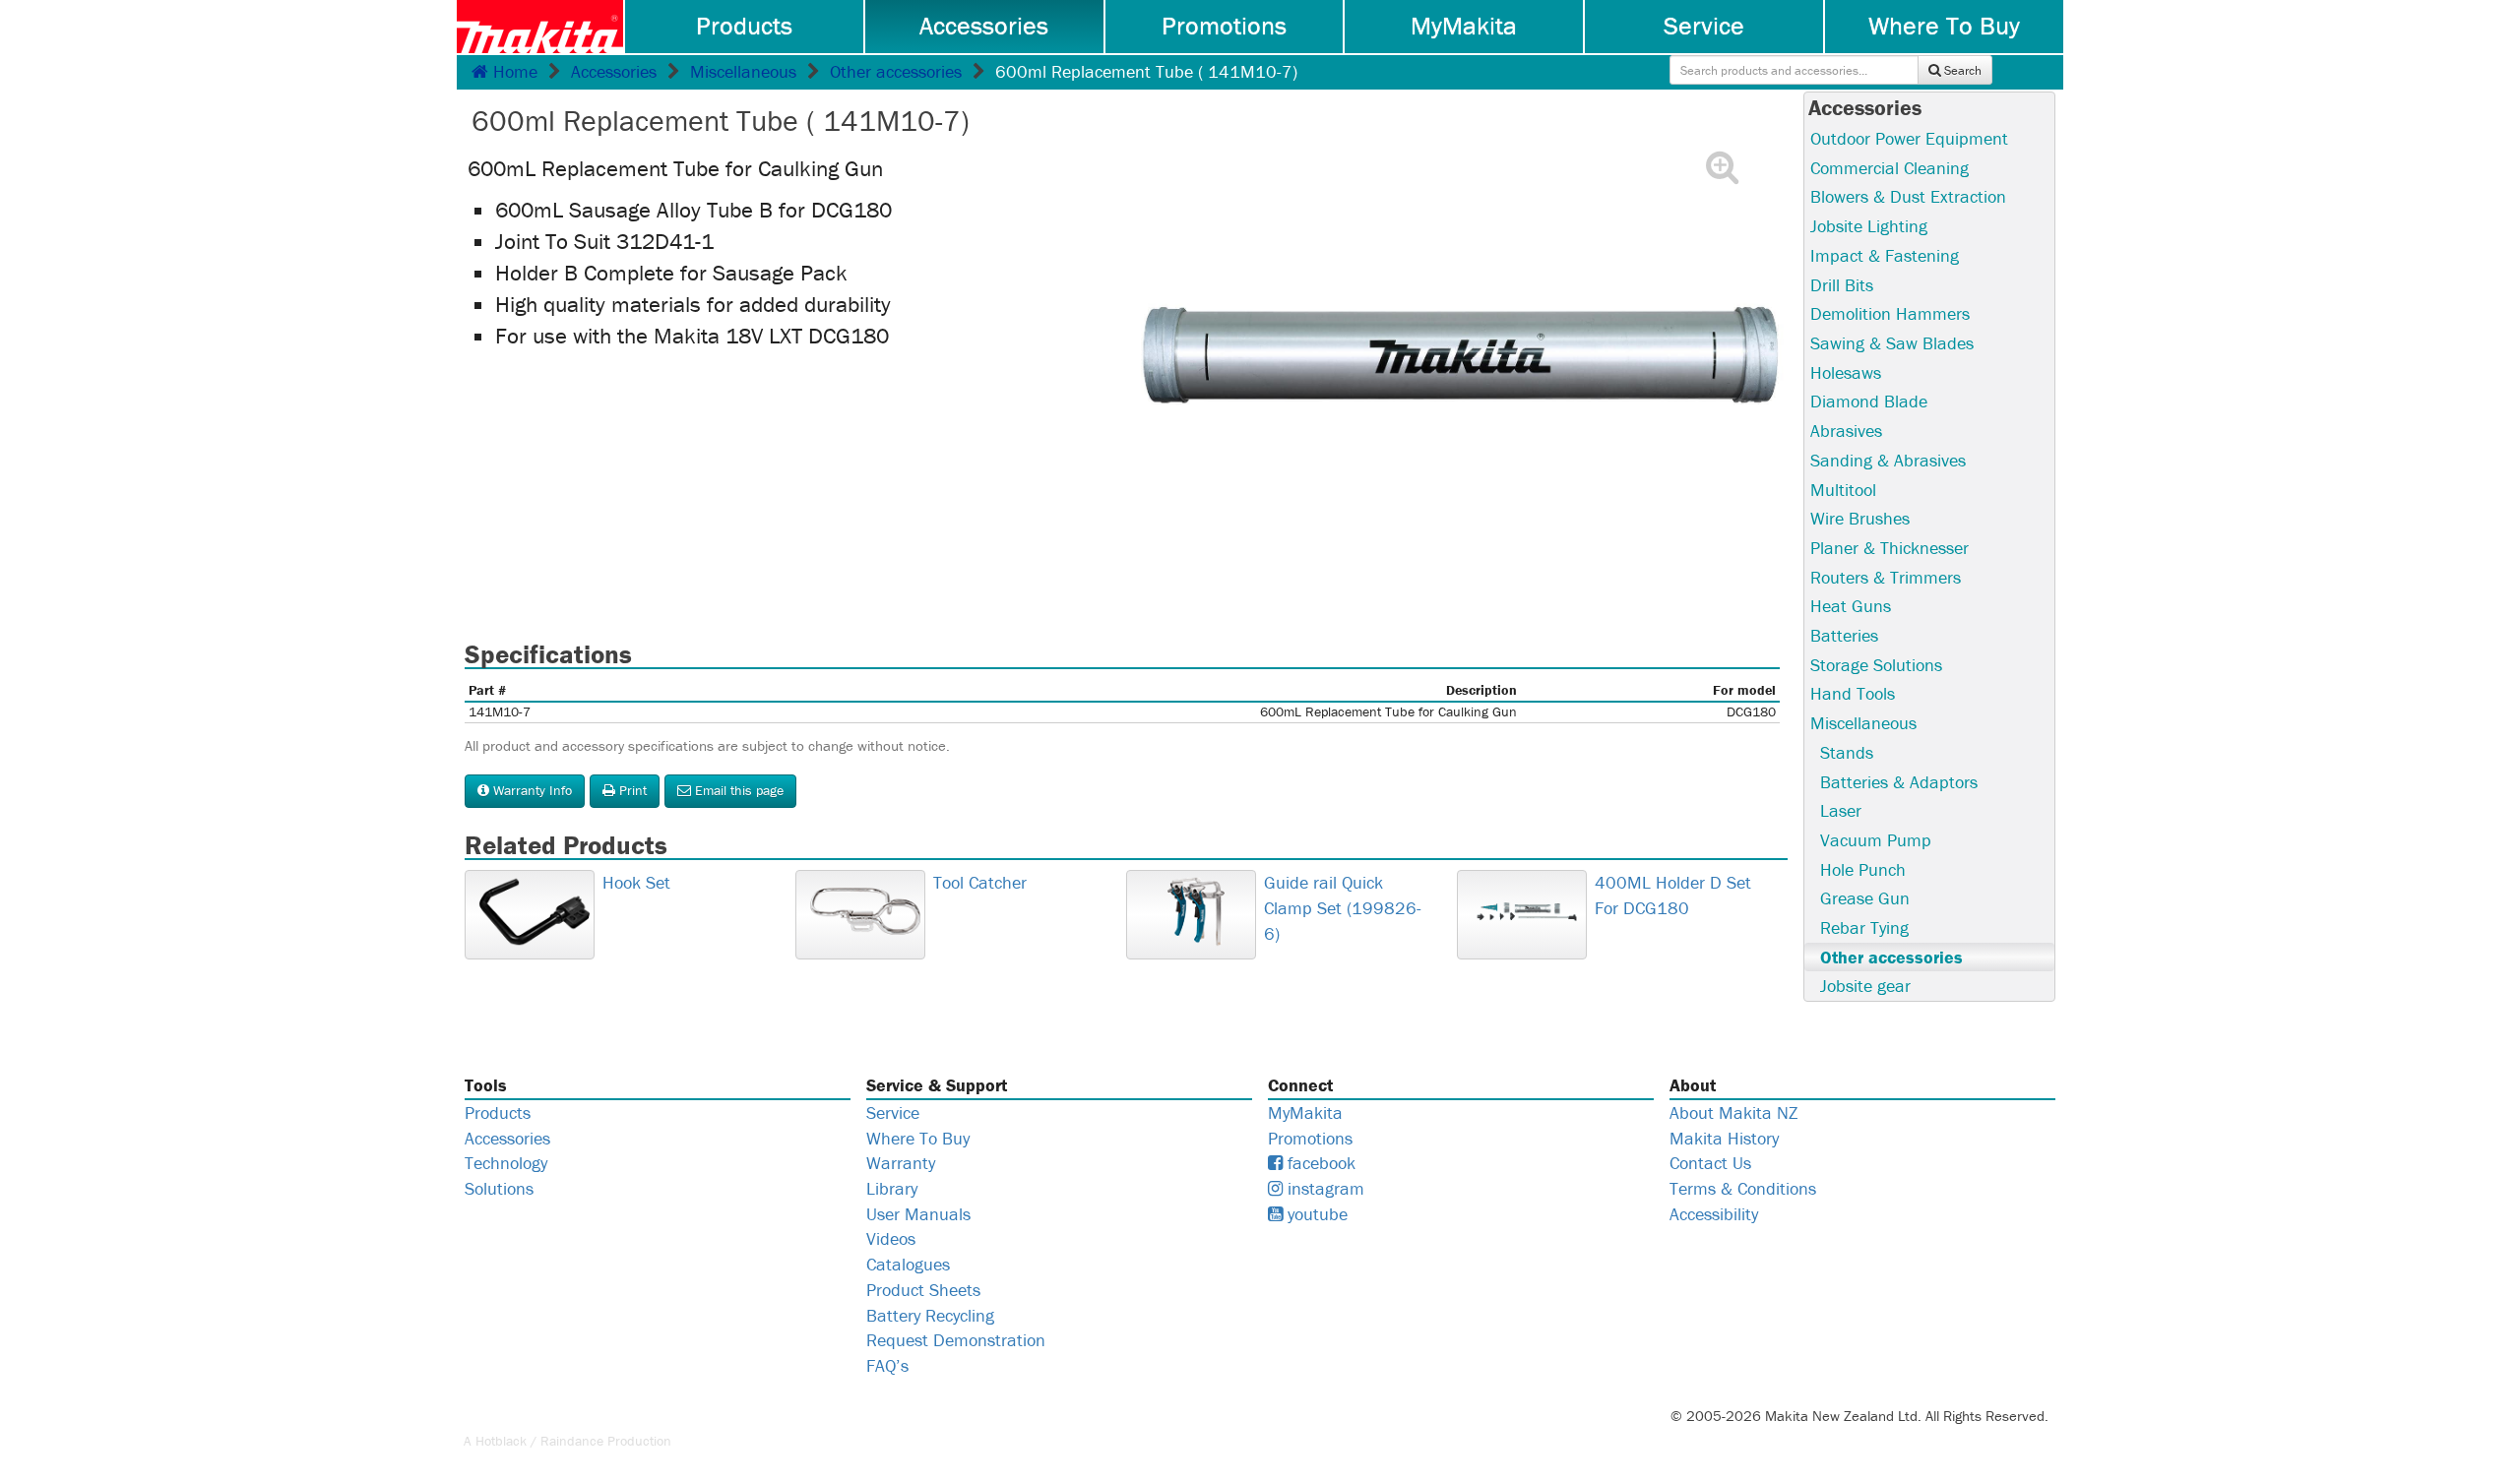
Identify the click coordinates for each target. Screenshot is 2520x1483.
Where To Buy (1944, 26)
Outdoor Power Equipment (1909, 138)
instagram (1323, 1188)
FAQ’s (887, 1365)
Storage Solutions (1876, 665)
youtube (1315, 1214)
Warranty (901, 1163)
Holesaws (1846, 372)
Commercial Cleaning (1890, 168)
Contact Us (1710, 1163)
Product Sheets (923, 1290)
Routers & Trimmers (1886, 577)
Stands (1847, 752)
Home (513, 71)
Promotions (1224, 26)
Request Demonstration (956, 1340)
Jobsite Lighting (1869, 226)
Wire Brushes (1860, 518)
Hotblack (501, 1441)
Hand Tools (1853, 693)
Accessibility (1714, 1214)
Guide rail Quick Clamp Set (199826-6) (1343, 907)
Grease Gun (1865, 898)
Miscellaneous (743, 71)
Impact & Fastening (1885, 255)
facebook (1319, 1163)
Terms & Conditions (1743, 1188)
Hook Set (636, 882)
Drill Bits (1842, 285)
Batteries (1844, 635)
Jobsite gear (1865, 986)
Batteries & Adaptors (1899, 782)
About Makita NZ (1733, 1112)
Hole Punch (1863, 869)
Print (631, 790)
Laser (1841, 810)
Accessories (984, 26)
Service (1704, 26)
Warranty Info (531, 790)
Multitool (1843, 490)
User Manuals (918, 1214)
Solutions (499, 1188)
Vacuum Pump (1876, 840)
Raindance (572, 1441)
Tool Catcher (980, 882)
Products (744, 26)
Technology (506, 1163)
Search (1961, 70)
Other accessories (896, 71)
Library (892, 1188)
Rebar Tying (1864, 927)
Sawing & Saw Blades (1892, 343)
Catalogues (908, 1264)
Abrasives (1846, 431)
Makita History (1724, 1138)
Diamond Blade (1869, 401)
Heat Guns (1851, 606)
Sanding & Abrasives (1888, 460)
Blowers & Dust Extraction (1908, 196)
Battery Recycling (930, 1315)
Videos (891, 1238)
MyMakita (1464, 26)
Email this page (737, 790)
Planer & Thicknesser (1890, 548)
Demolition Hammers (1890, 313)
